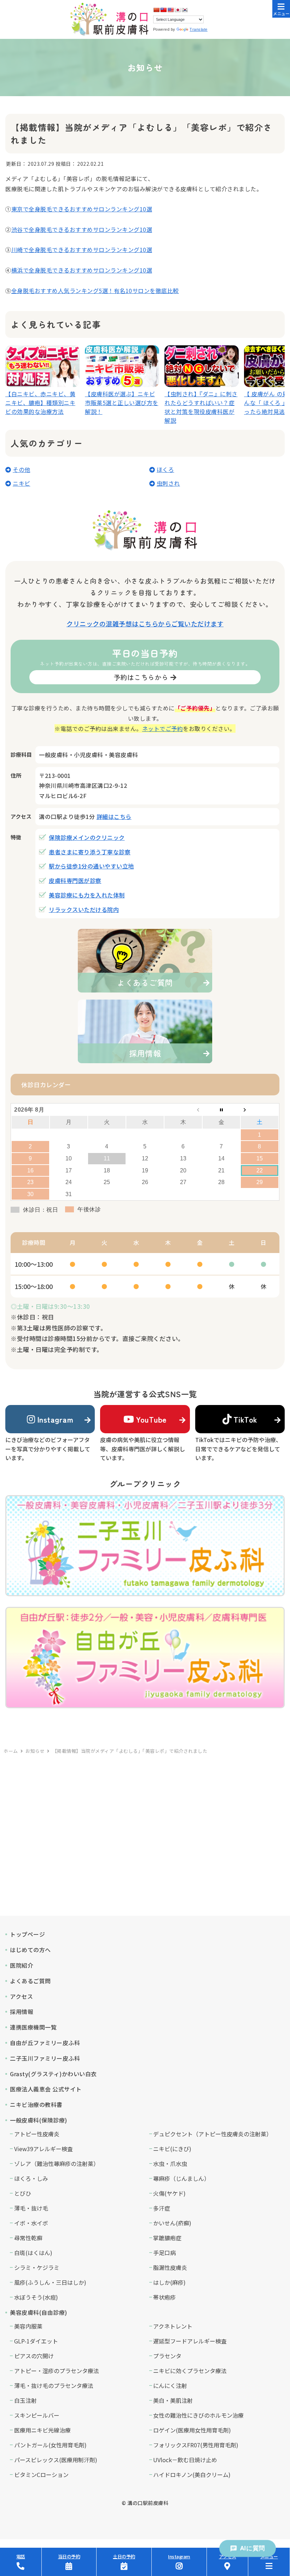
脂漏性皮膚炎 (170, 2267)
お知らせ (35, 1751)
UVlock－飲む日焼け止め (185, 2460)
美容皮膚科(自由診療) (39, 2312)
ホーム (11, 1751)
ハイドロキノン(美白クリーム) (192, 2475)
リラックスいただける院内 (84, 909)
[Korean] (185, 10)
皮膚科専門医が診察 (75, 880)
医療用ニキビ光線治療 (42, 2430)
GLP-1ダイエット (36, 2341)
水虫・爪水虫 (170, 2164)
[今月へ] (221, 1110)
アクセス (21, 1996)
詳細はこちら (114, 816)
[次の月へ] (260, 1110)
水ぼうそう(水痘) (36, 2297)
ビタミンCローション (41, 2475)
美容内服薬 (28, 2326)
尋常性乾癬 (28, 2238)
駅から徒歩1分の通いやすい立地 (91, 866)
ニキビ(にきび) (172, 2149)
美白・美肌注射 (173, 2400)
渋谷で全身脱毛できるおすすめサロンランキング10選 (82, 229)
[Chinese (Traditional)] (163, 10)
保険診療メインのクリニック (87, 837)
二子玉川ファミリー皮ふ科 (45, 2058)
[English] (170, 10)
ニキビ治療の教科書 (36, 2104)
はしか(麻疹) (169, 2282)
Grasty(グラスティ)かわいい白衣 (53, 2074)
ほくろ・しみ (31, 2178)
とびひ (23, 2193)
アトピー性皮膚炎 (37, 2134)
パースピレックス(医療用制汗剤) (56, 2460)
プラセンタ (167, 2356)
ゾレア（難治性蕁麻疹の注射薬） (57, 2164)
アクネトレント (173, 2326)
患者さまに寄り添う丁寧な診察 (90, 852)
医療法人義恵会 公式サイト (46, 2089)
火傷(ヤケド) (169, 2193)
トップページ (27, 1934)
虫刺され (168, 483)
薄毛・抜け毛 (31, 2208)
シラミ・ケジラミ (37, 2267)
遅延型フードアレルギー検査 (190, 2341)
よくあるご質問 (30, 1981)
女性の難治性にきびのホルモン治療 (198, 2415)
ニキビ (22, 483)
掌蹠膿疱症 (167, 2238)
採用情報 (22, 2012)
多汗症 (162, 2208)
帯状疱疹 (164, 2297)
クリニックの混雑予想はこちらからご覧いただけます (145, 623)
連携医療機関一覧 (33, 2027)
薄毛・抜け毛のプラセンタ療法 (54, 2385)
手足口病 (164, 2253)
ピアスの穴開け (34, 2356)
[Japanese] (178, 10)
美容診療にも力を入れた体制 (87, 895)
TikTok (245, 1419)
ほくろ (166, 469)
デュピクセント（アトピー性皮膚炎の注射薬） (213, 2134)
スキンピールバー (37, 2415)
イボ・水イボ (31, 2223)
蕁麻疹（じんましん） (181, 2178)
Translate (199, 29)
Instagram (55, 1419)
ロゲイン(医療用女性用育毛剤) (192, 2430)
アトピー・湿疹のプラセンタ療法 (57, 2371)
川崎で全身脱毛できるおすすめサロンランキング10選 (82, 250)
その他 (22, 469)
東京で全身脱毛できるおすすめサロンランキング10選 (82, 209)
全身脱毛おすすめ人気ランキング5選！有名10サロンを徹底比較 (95, 291)
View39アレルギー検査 (43, 2149)
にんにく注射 (170, 2385)
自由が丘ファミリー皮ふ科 (45, 2043)
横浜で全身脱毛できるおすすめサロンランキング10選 (82, 270)
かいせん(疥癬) (172, 2223)
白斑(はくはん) (33, 2253)
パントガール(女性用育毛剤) (50, 2445)
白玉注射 (25, 2400)
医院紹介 (22, 1965)
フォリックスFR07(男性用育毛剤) (196, 2445)
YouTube (151, 1419)
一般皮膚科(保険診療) (39, 2120)
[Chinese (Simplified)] (156, 10)
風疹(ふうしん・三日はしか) (50, 2282)
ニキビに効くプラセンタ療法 (190, 2371)
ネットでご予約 (163, 728)
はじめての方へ (30, 1950)
